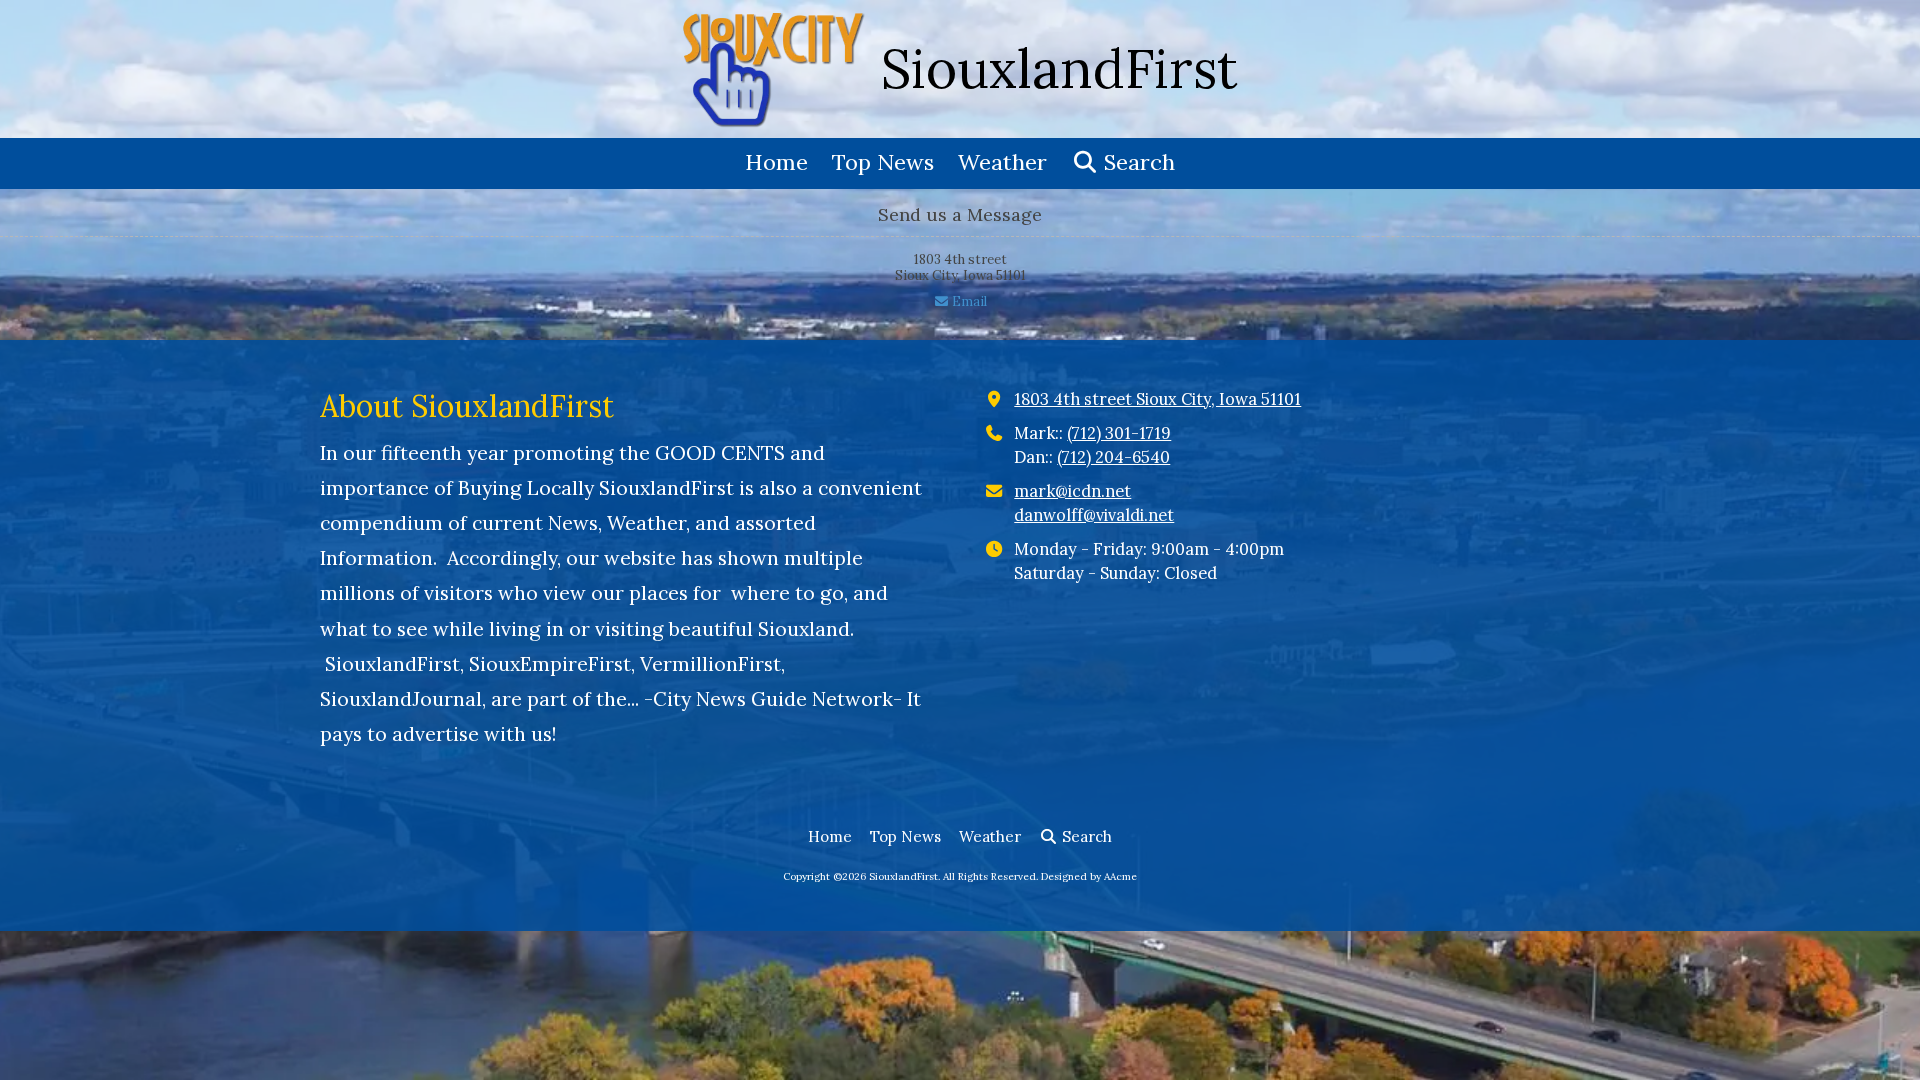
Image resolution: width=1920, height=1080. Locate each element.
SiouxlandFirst (1059, 68)
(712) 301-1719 (1119, 433)
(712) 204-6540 (1113, 457)
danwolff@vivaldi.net (1094, 515)
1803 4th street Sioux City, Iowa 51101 (1157, 399)
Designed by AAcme (1089, 876)
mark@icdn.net (1072, 491)
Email (968, 301)
